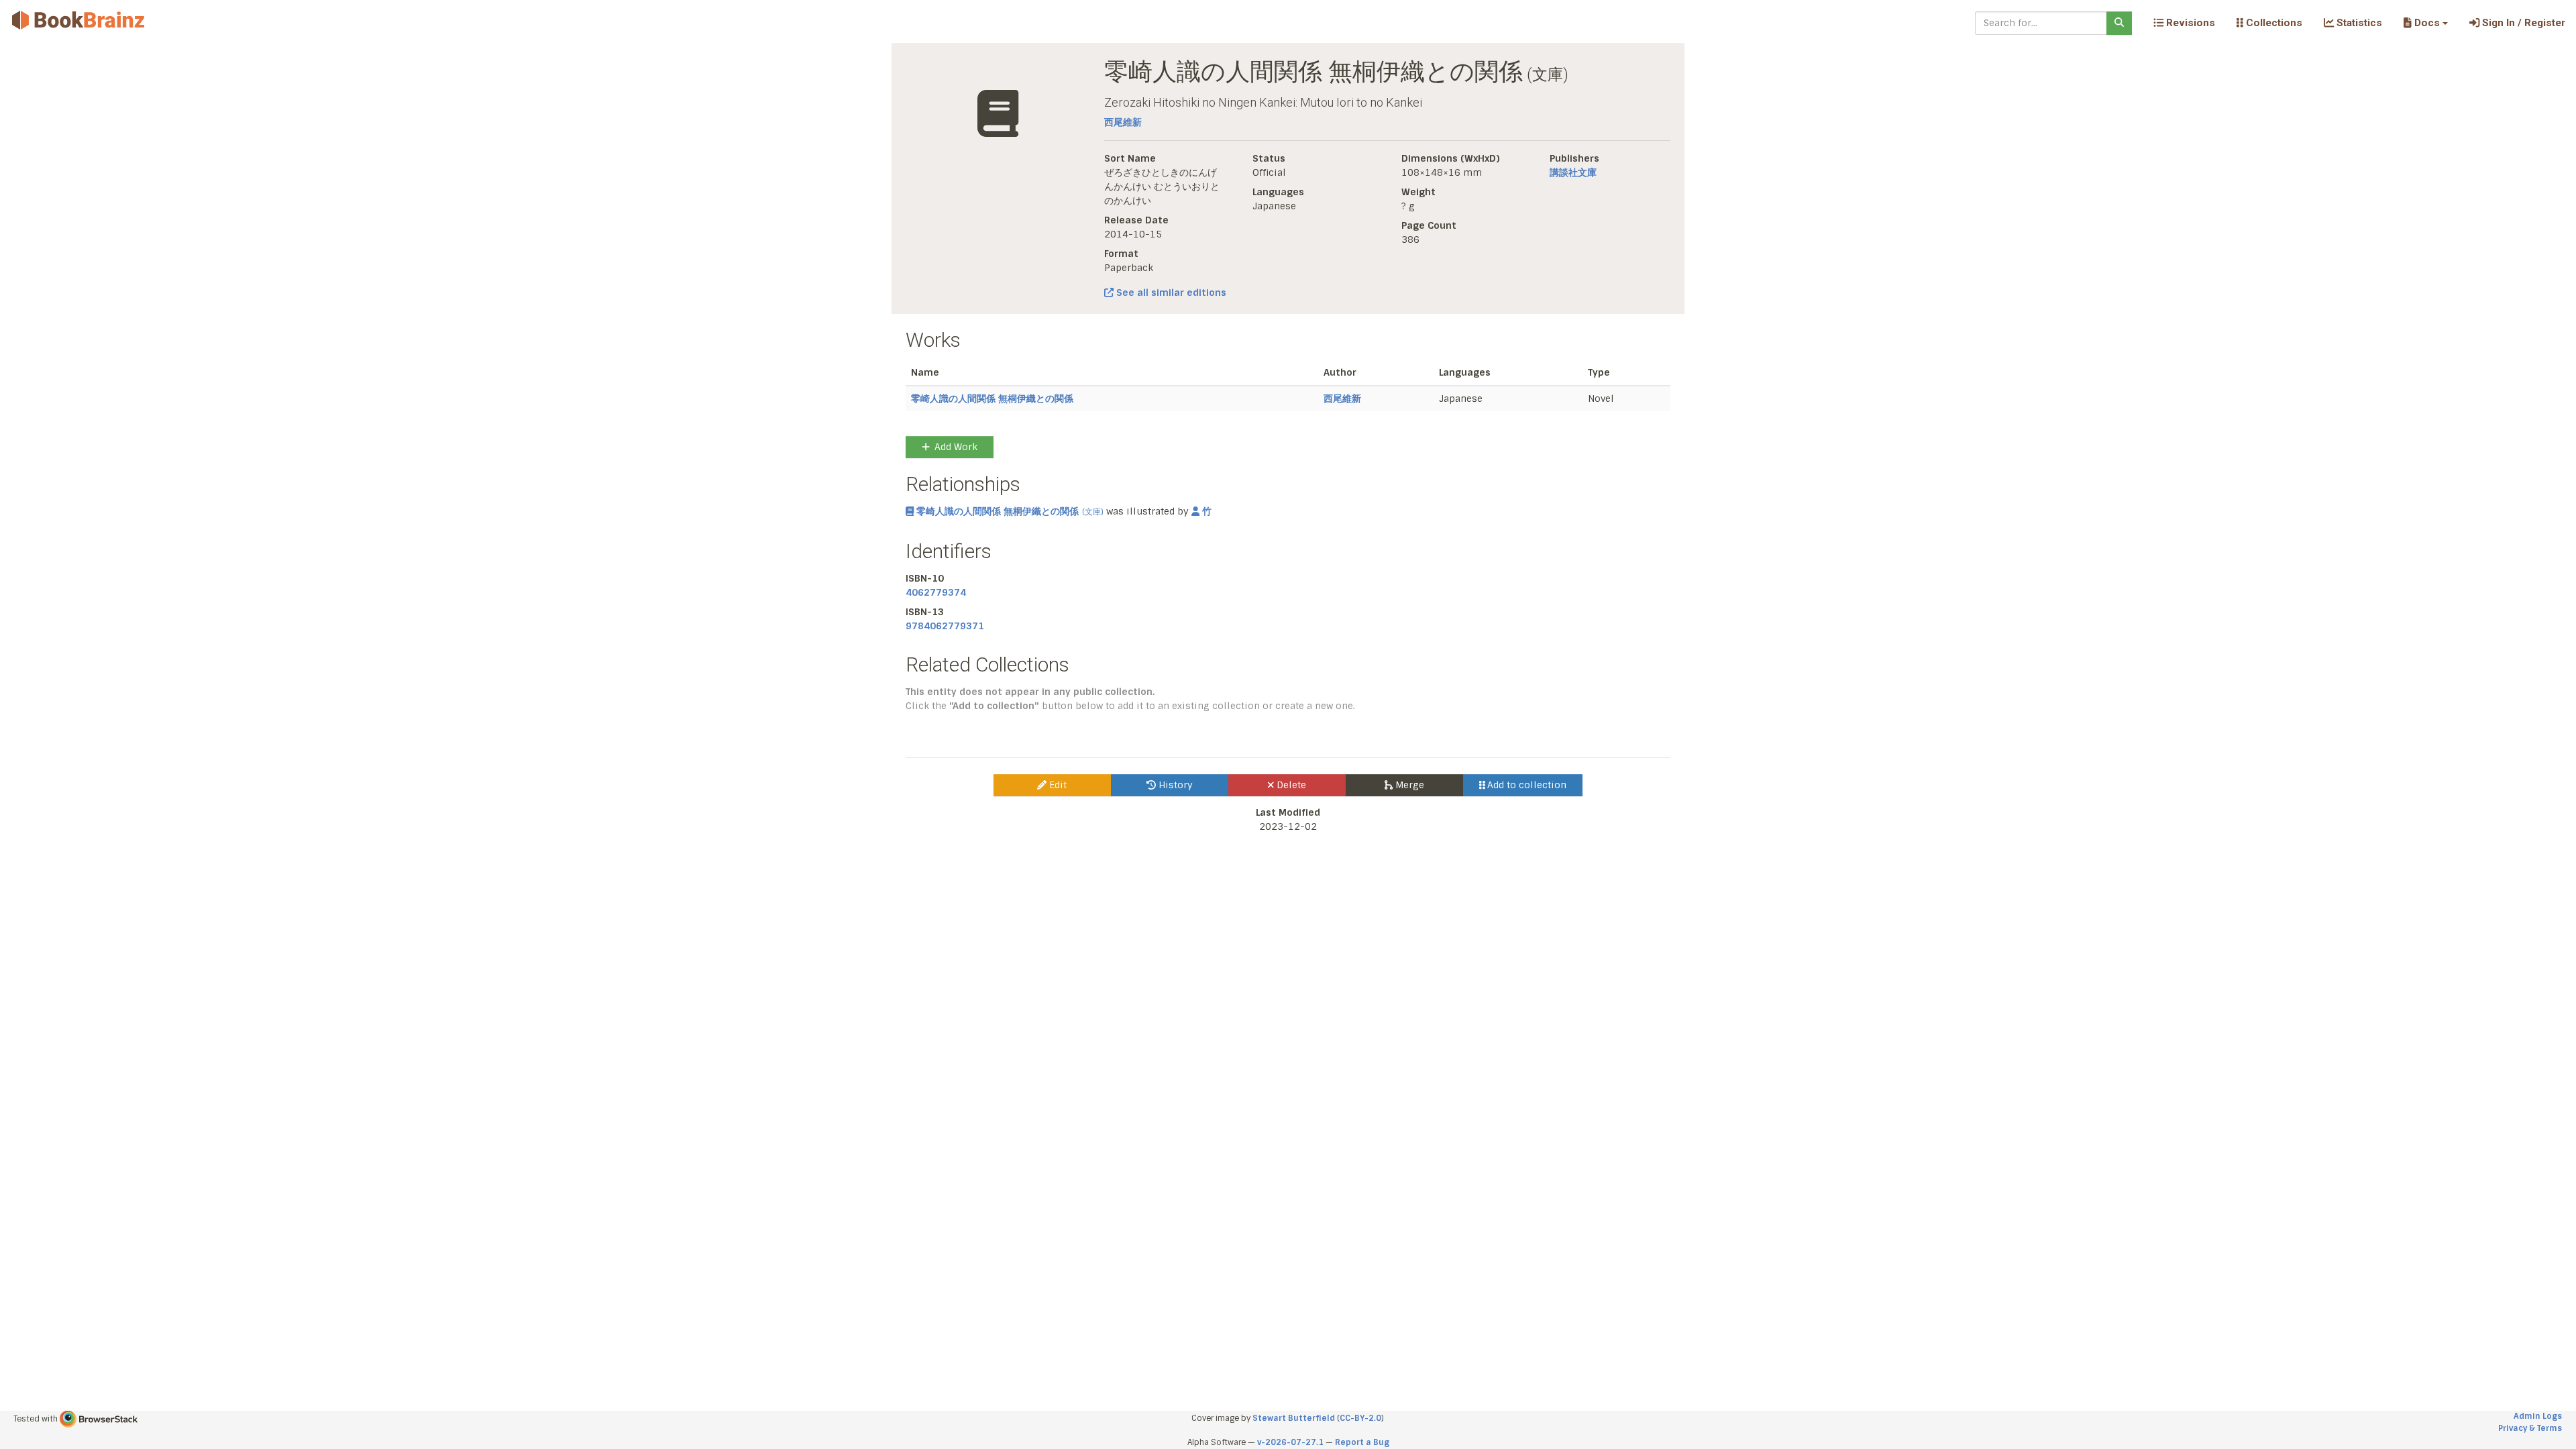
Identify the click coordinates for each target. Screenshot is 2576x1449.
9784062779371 (945, 626)
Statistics (2358, 23)
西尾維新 (1123, 122)
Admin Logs (2538, 1416)
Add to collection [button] (1525, 785)
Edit (1057, 785)
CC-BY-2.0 (1360, 1418)
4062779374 (936, 592)
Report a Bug (1362, 1442)
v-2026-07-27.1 (1290, 1442)
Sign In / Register (2522, 23)
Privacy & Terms (2530, 1428)
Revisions (2189, 23)
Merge (1408, 785)
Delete (1290, 785)
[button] (2425, 23)
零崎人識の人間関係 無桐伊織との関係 (992, 398)
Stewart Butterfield (1294, 1418)
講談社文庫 (1573, 172)
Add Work (956, 447)
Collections (2273, 23)
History (1174, 785)
